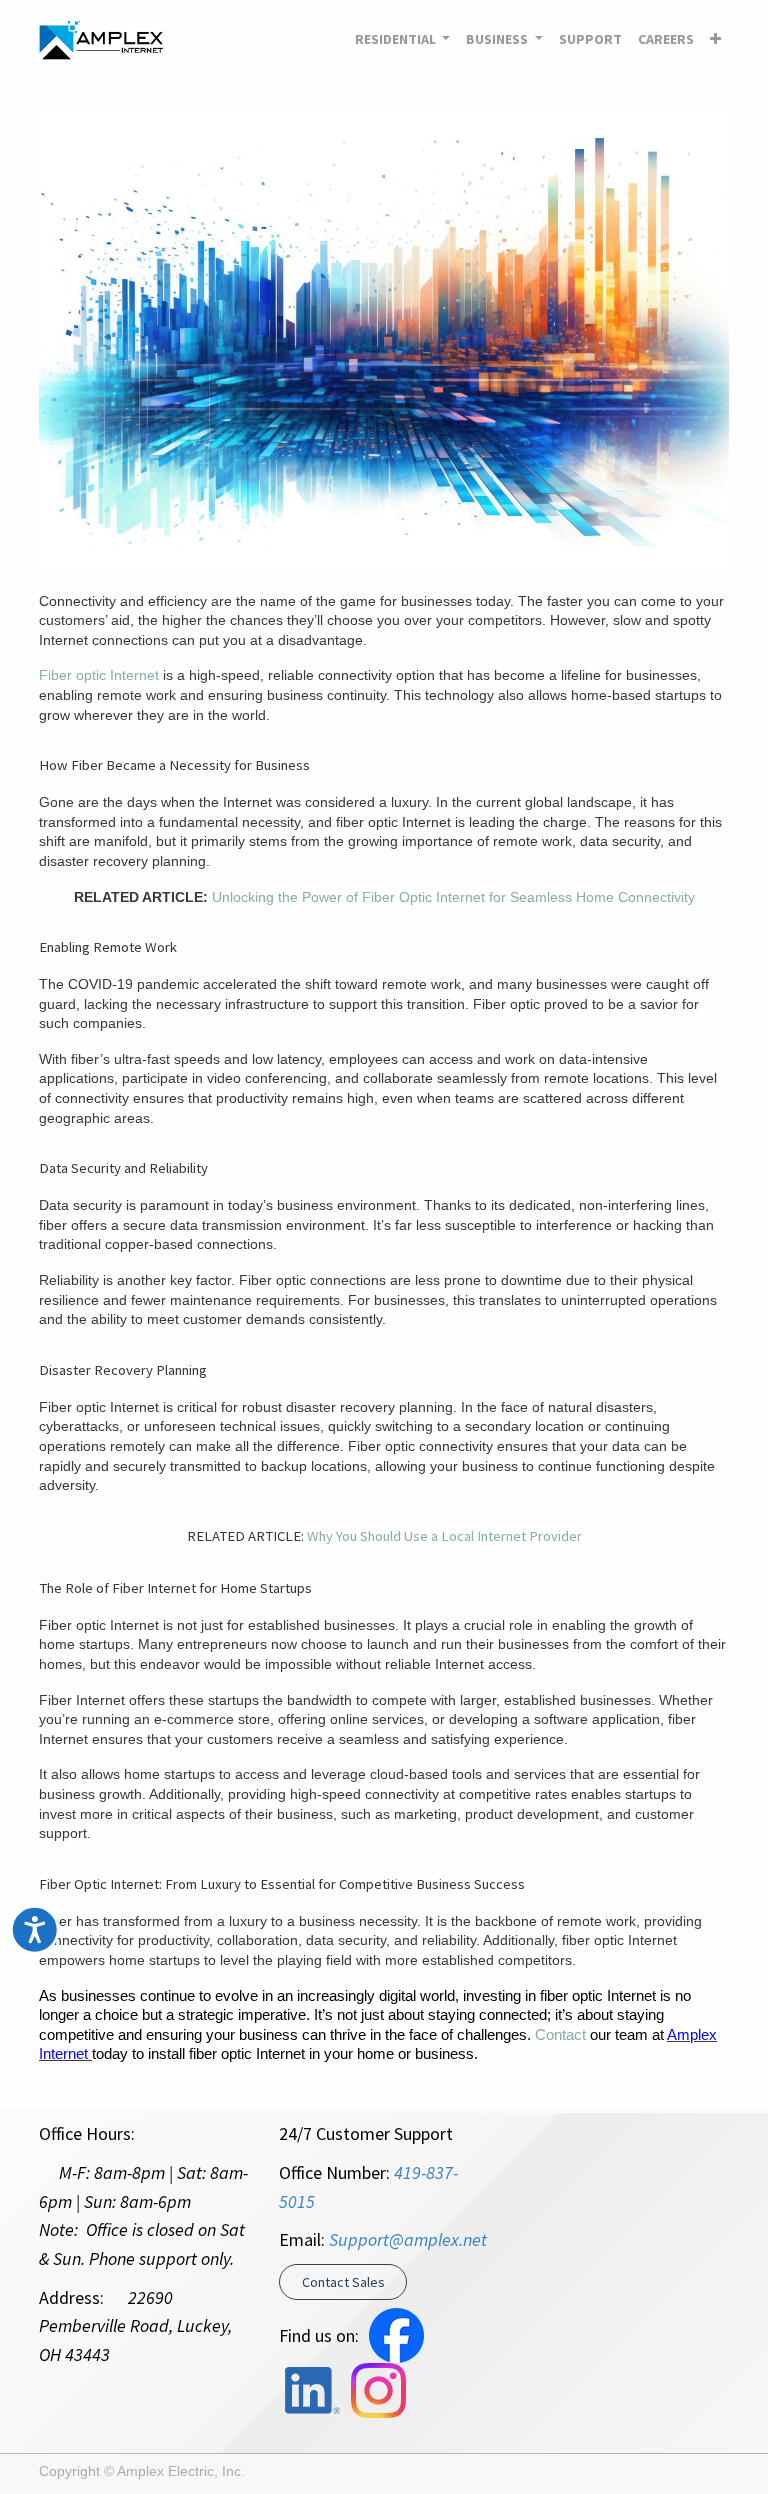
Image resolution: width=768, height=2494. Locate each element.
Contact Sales (343, 2282)
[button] (715, 40)
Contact (560, 2035)
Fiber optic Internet (99, 675)
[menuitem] (590, 40)
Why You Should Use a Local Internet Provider (444, 1536)
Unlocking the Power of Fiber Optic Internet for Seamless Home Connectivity (453, 897)
